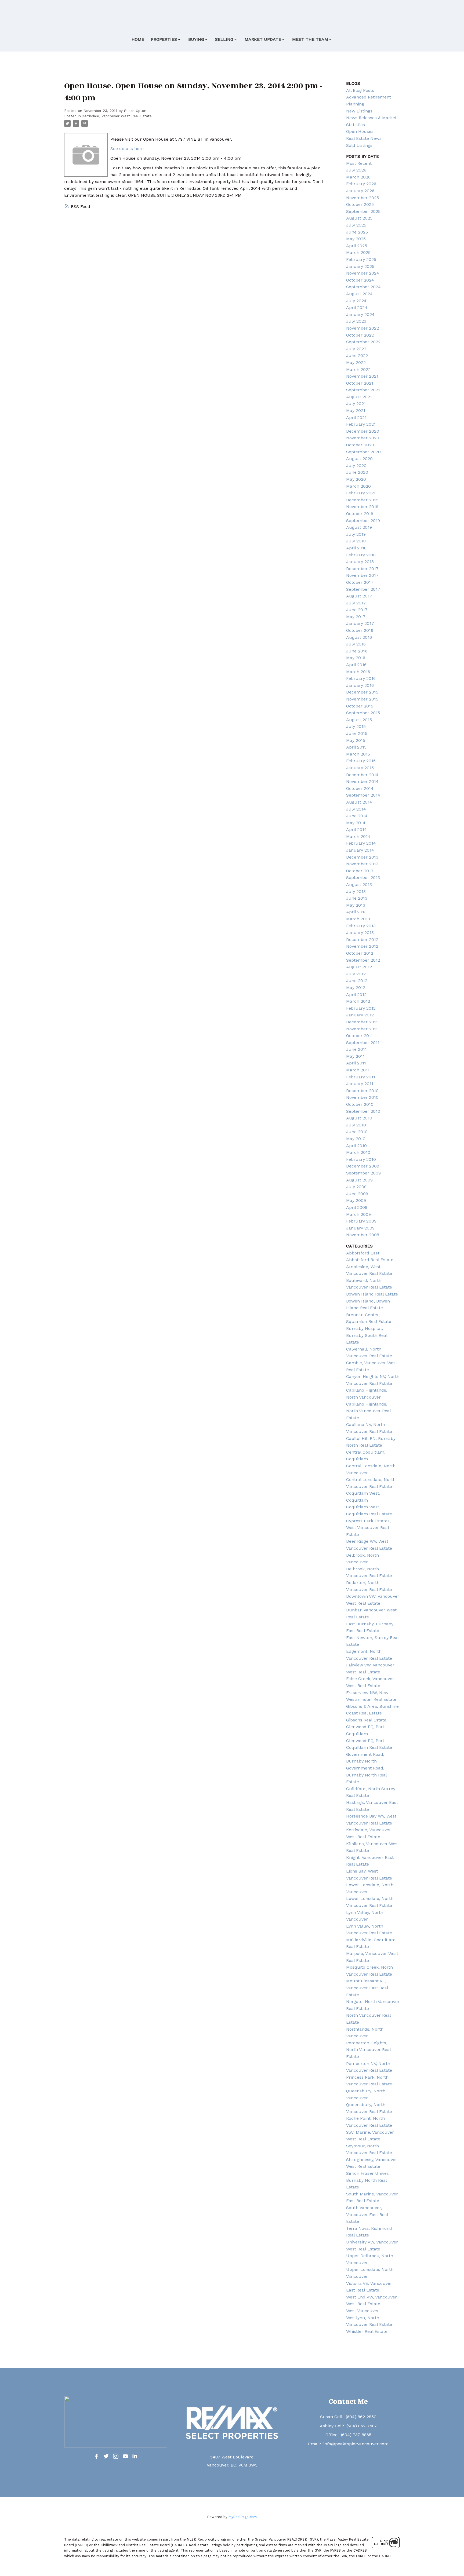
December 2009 (363, 1166)
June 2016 (357, 651)
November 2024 (363, 273)
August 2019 (359, 527)
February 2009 (361, 1221)
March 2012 (358, 1001)
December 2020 (363, 431)
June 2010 (357, 1132)
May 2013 (356, 905)
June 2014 (357, 816)
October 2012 (360, 953)
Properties (164, 39)
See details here (127, 149)
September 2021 (363, 390)
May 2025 (356, 239)
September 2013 (363, 877)
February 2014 (361, 843)
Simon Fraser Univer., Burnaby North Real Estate (368, 2180)
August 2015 (359, 720)
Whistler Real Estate (367, 2331)
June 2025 (357, 232)
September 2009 (363, 1173)
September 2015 (363, 713)
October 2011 (359, 1036)
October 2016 (360, 630)
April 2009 (357, 1207)
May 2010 (356, 1139)
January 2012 (360, 1015)
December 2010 (362, 1091)
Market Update (263, 39)
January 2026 (360, 191)
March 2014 (358, 836)
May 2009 (356, 1200)
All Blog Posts (360, 90)
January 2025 (360, 266)
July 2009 (356, 1187)
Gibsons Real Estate (366, 1720)
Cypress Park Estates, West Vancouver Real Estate (368, 1528)
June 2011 (356, 1049)
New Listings (359, 111)
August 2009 (359, 1180)
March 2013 (358, 919)
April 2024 (357, 307)
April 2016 (356, 665)
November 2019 (362, 507)
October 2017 (360, 582)
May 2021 (356, 411)
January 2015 (360, 768)
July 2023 (356, 321)
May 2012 (356, 988)
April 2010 (356, 1146)
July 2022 (356, 349)
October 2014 (360, 788)
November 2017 (362, 575)
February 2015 (361, 761)
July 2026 (356, 170)
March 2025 (358, 252)
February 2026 (361, 184)
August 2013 (359, 884)
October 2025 (360, 204)
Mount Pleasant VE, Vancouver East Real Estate (367, 1988)
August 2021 (359, 397)
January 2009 (360, 1228)
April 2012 (356, 995)
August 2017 (359, 596)
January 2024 (360, 314)
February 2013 (361, 926)
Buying (196, 39)
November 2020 (363, 438)
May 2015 (356, 740)
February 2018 (361, 555)
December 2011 (362, 1022)
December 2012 (362, 939)
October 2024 (360, 280)
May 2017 (356, 617)
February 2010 (361, 1159)
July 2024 (356, 301)
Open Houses (360, 131)
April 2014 (356, 829)
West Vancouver (363, 2311)
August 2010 (359, 1118)
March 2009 (358, 1214)
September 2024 (363, 287)
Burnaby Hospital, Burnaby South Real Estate (367, 1335)
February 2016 (361, 678)
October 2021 (360, 383)
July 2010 (356, 1125)
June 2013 (357, 898)
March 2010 (358, 1152)
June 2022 (357, 355)
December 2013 (362, 857)
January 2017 (360, 623)
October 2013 (360, 871)
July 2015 (356, 726)
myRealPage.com (243, 2517)
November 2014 (362, 781)
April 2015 (356, 747)
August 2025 (359, 218)
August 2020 (359, 459)
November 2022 (363, 328)
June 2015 (357, 733)
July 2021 (356, 404)
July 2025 (356, 225)
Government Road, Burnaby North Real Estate (366, 1775)
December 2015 (362, 692)
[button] (96, 2456)
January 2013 (360, 933)
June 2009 (357, 1194)
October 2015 (360, 706)
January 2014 (360, 850)
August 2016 (359, 637)
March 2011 (358, 1070)
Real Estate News (364, 138)
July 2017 (356, 603)
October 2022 (360, 335)
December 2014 (362, 775)
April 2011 (356, 1063)
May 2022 (356, 362)
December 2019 (362, 500)
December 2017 (362, 569)
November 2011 (362, 1029)
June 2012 (357, 981)
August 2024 (359, 294)
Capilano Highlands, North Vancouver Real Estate (368, 1411)
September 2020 (363, 452)
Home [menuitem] (138, 39)
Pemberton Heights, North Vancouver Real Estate (368, 2050)
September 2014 (363, 795)
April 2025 (357, 246)
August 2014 (359, 802)
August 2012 (359, 967)
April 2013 (356, 912)
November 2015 (362, 699)
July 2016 (356, 644)
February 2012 (361, 1008)
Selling (224, 39)
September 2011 (363, 1043)
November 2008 (363, 1235)
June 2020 (357, 472)
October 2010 (360, 1104)
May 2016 (356, 658)
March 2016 (358, 672)
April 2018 (356, 548)
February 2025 (361, 259)
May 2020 (356, 479)
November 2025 (363, 198)
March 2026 (358, 177)
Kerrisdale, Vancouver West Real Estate (117, 116)
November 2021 (362, 376)
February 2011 (361, 1077)
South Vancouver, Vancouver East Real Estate (367, 2214)
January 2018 (360, 562)
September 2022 (363, 342)
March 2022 (358, 369)
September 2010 (363, 1111)
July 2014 (356, 809)
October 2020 (360, 445)
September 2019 (363, 521)
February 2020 (361, 493)
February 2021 (361, 424)
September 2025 (363, 211)
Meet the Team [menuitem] (310, 39)
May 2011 (355, 1056)
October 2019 (360, 514)
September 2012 (363, 960)
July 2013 (356, 891)
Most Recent (359, 163)
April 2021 (356, 417)
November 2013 (362, 864)
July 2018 (356, 541)
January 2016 (360, 685)
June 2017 (357, 610)
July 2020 (356, 466)
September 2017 (363, 589)
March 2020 (358, 486)
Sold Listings (359, 145)
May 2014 (356, 823)
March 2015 (358, 754)
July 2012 (356, 974)
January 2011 (360, 1084)
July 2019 (356, 534)
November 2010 (362, 1097)
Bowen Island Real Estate (372, 1294)
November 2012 (362, 946)
